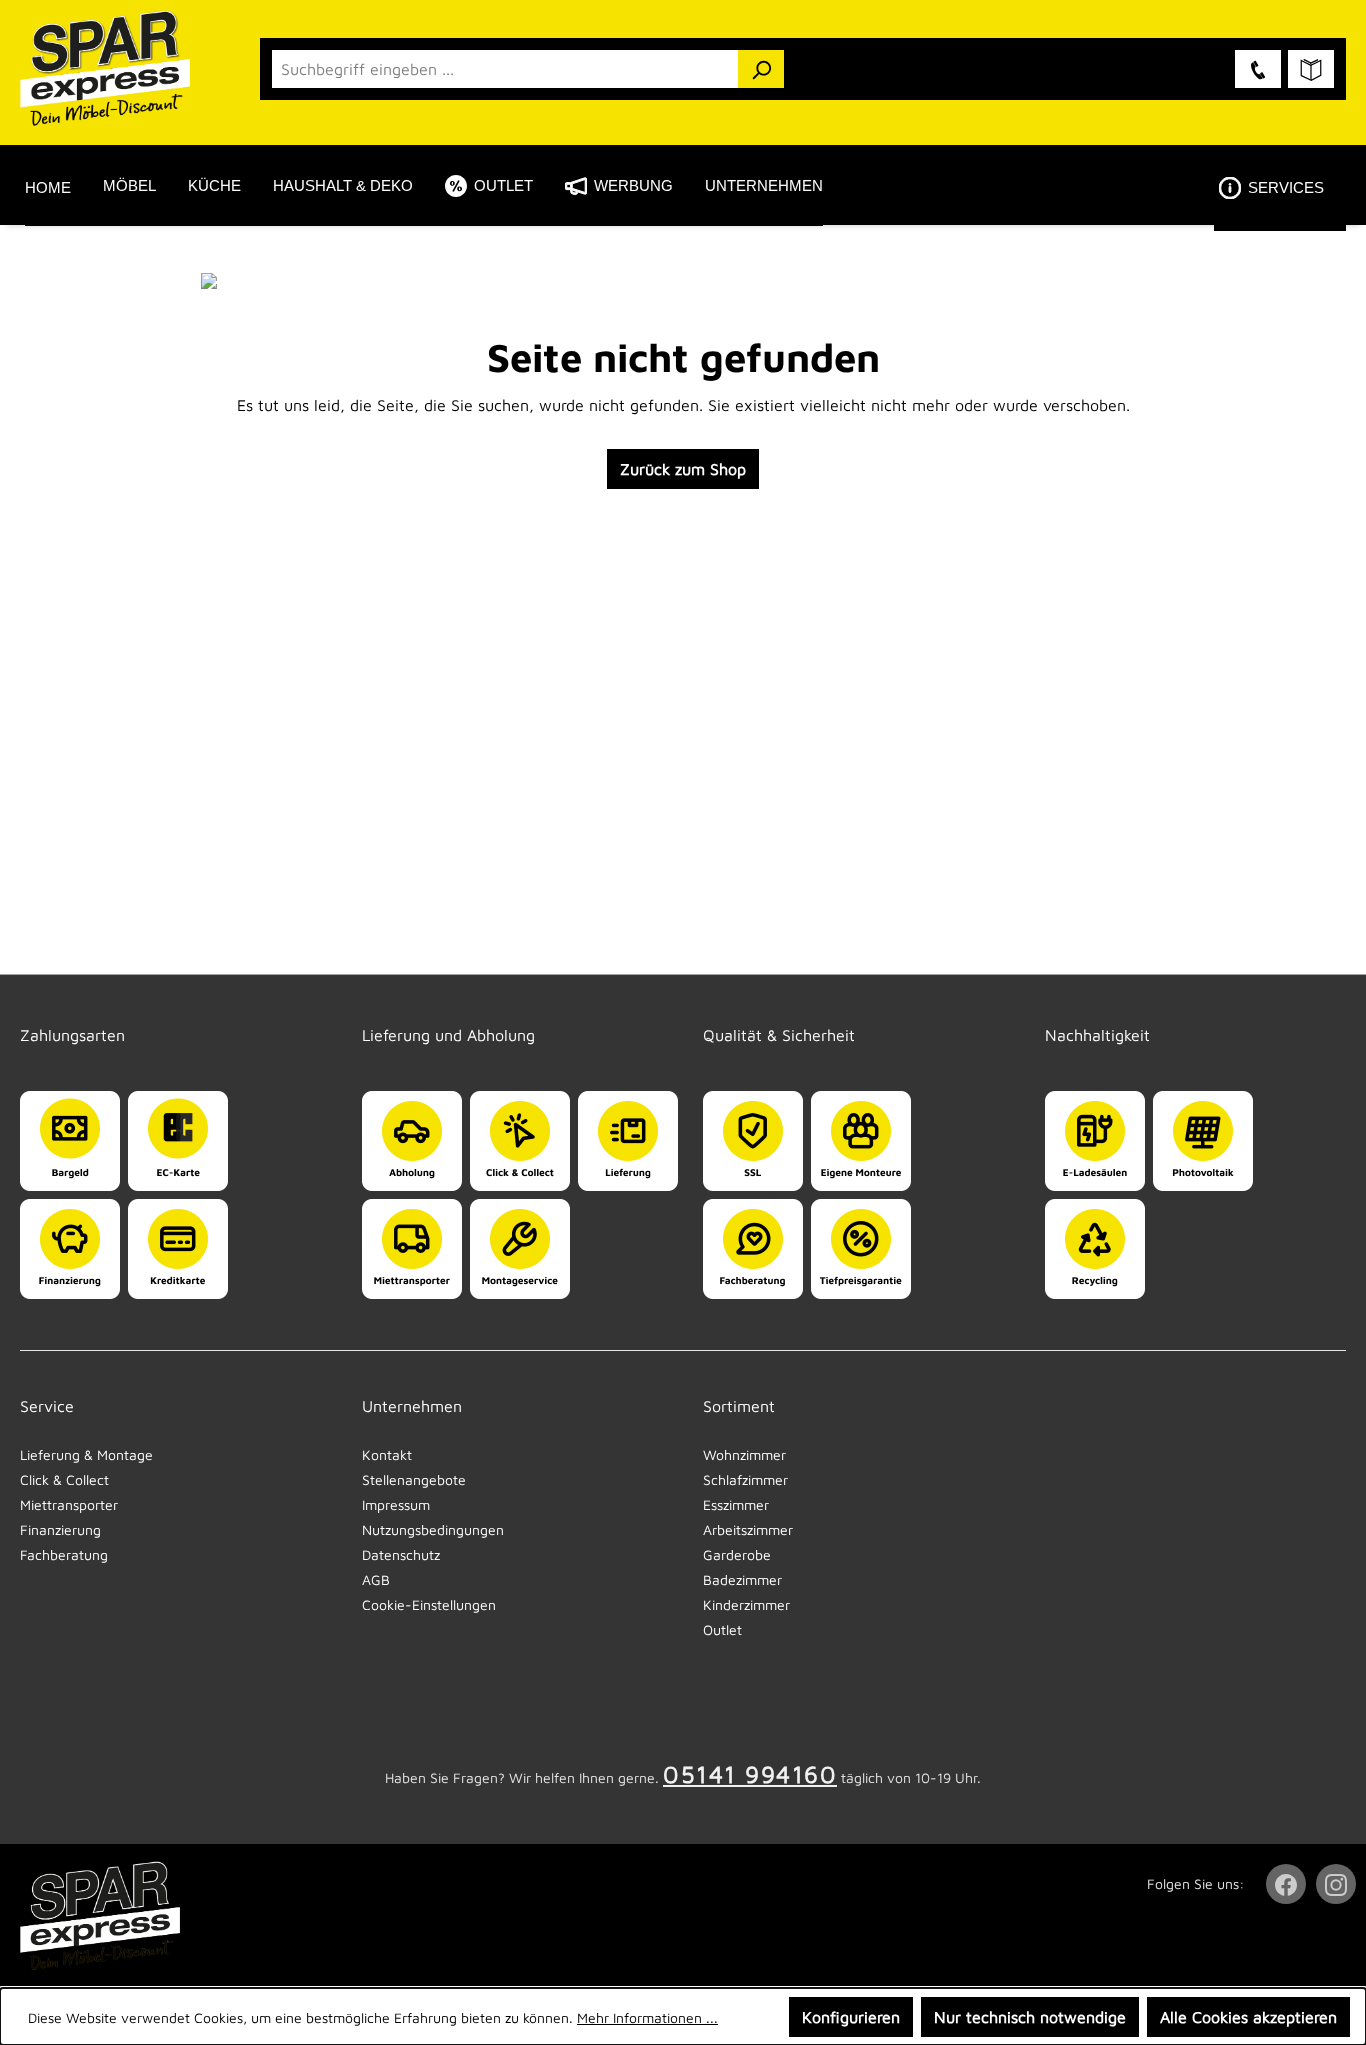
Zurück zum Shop (683, 469)
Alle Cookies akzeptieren (1248, 2017)
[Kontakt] (1258, 69)
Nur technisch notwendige (1030, 2017)
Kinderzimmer (746, 1604)
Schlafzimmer (745, 1479)
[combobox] (505, 69)
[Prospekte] (1311, 69)
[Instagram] (1338, 1884)
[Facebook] (1288, 1884)
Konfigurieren (851, 2017)
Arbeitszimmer (748, 1529)
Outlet (722, 1629)
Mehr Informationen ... (647, 2017)
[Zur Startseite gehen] (120, 68)
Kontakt (387, 1454)
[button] (1280, 187)
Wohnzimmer (744, 1454)
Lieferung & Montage (86, 1454)
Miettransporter (69, 1504)
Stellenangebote (414, 1479)
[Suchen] (761, 69)
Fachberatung (64, 1554)
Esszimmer (736, 1504)
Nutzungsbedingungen (433, 1529)
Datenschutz (401, 1554)
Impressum (396, 1504)
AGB (376, 1579)
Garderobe (737, 1554)
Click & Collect (64, 1479)
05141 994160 (750, 1774)
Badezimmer (742, 1579)
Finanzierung (60, 1529)
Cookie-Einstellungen (429, 1604)
